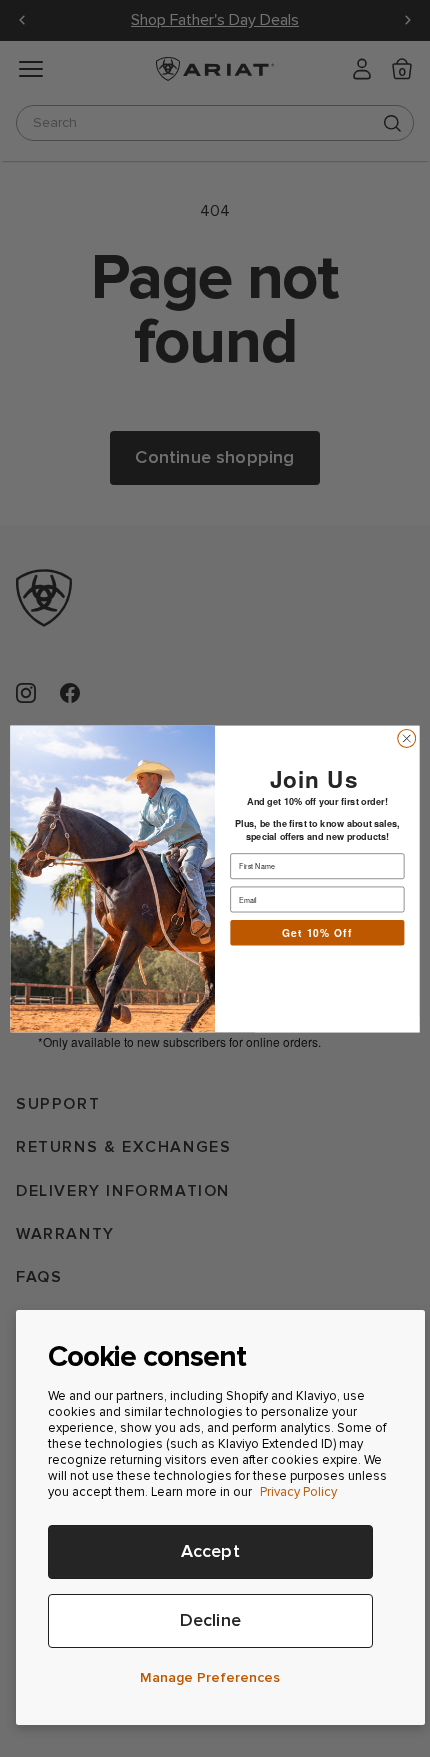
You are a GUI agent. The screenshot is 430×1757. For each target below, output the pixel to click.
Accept (210, 1551)
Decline (210, 1620)
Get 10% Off (317, 931)
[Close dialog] (407, 738)
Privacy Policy (298, 1492)
